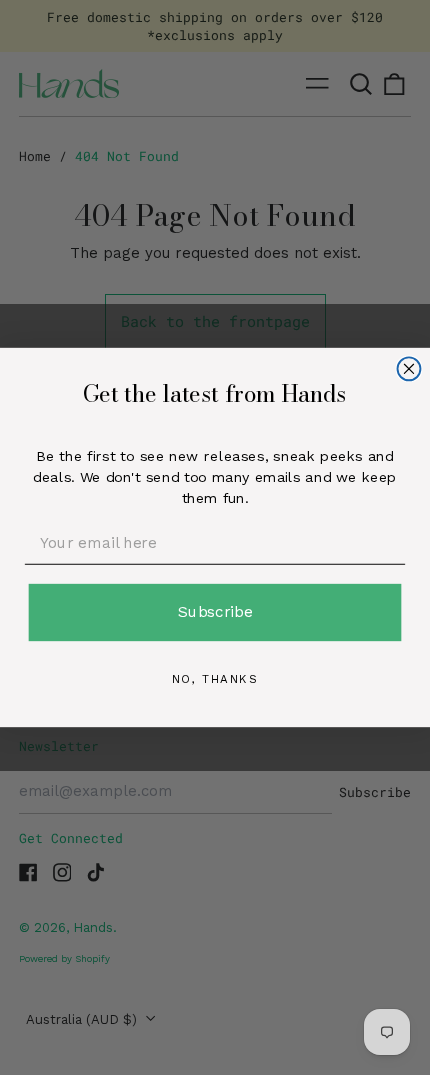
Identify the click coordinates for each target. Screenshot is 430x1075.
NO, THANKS (215, 679)
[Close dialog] (409, 368)
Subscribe (215, 612)
